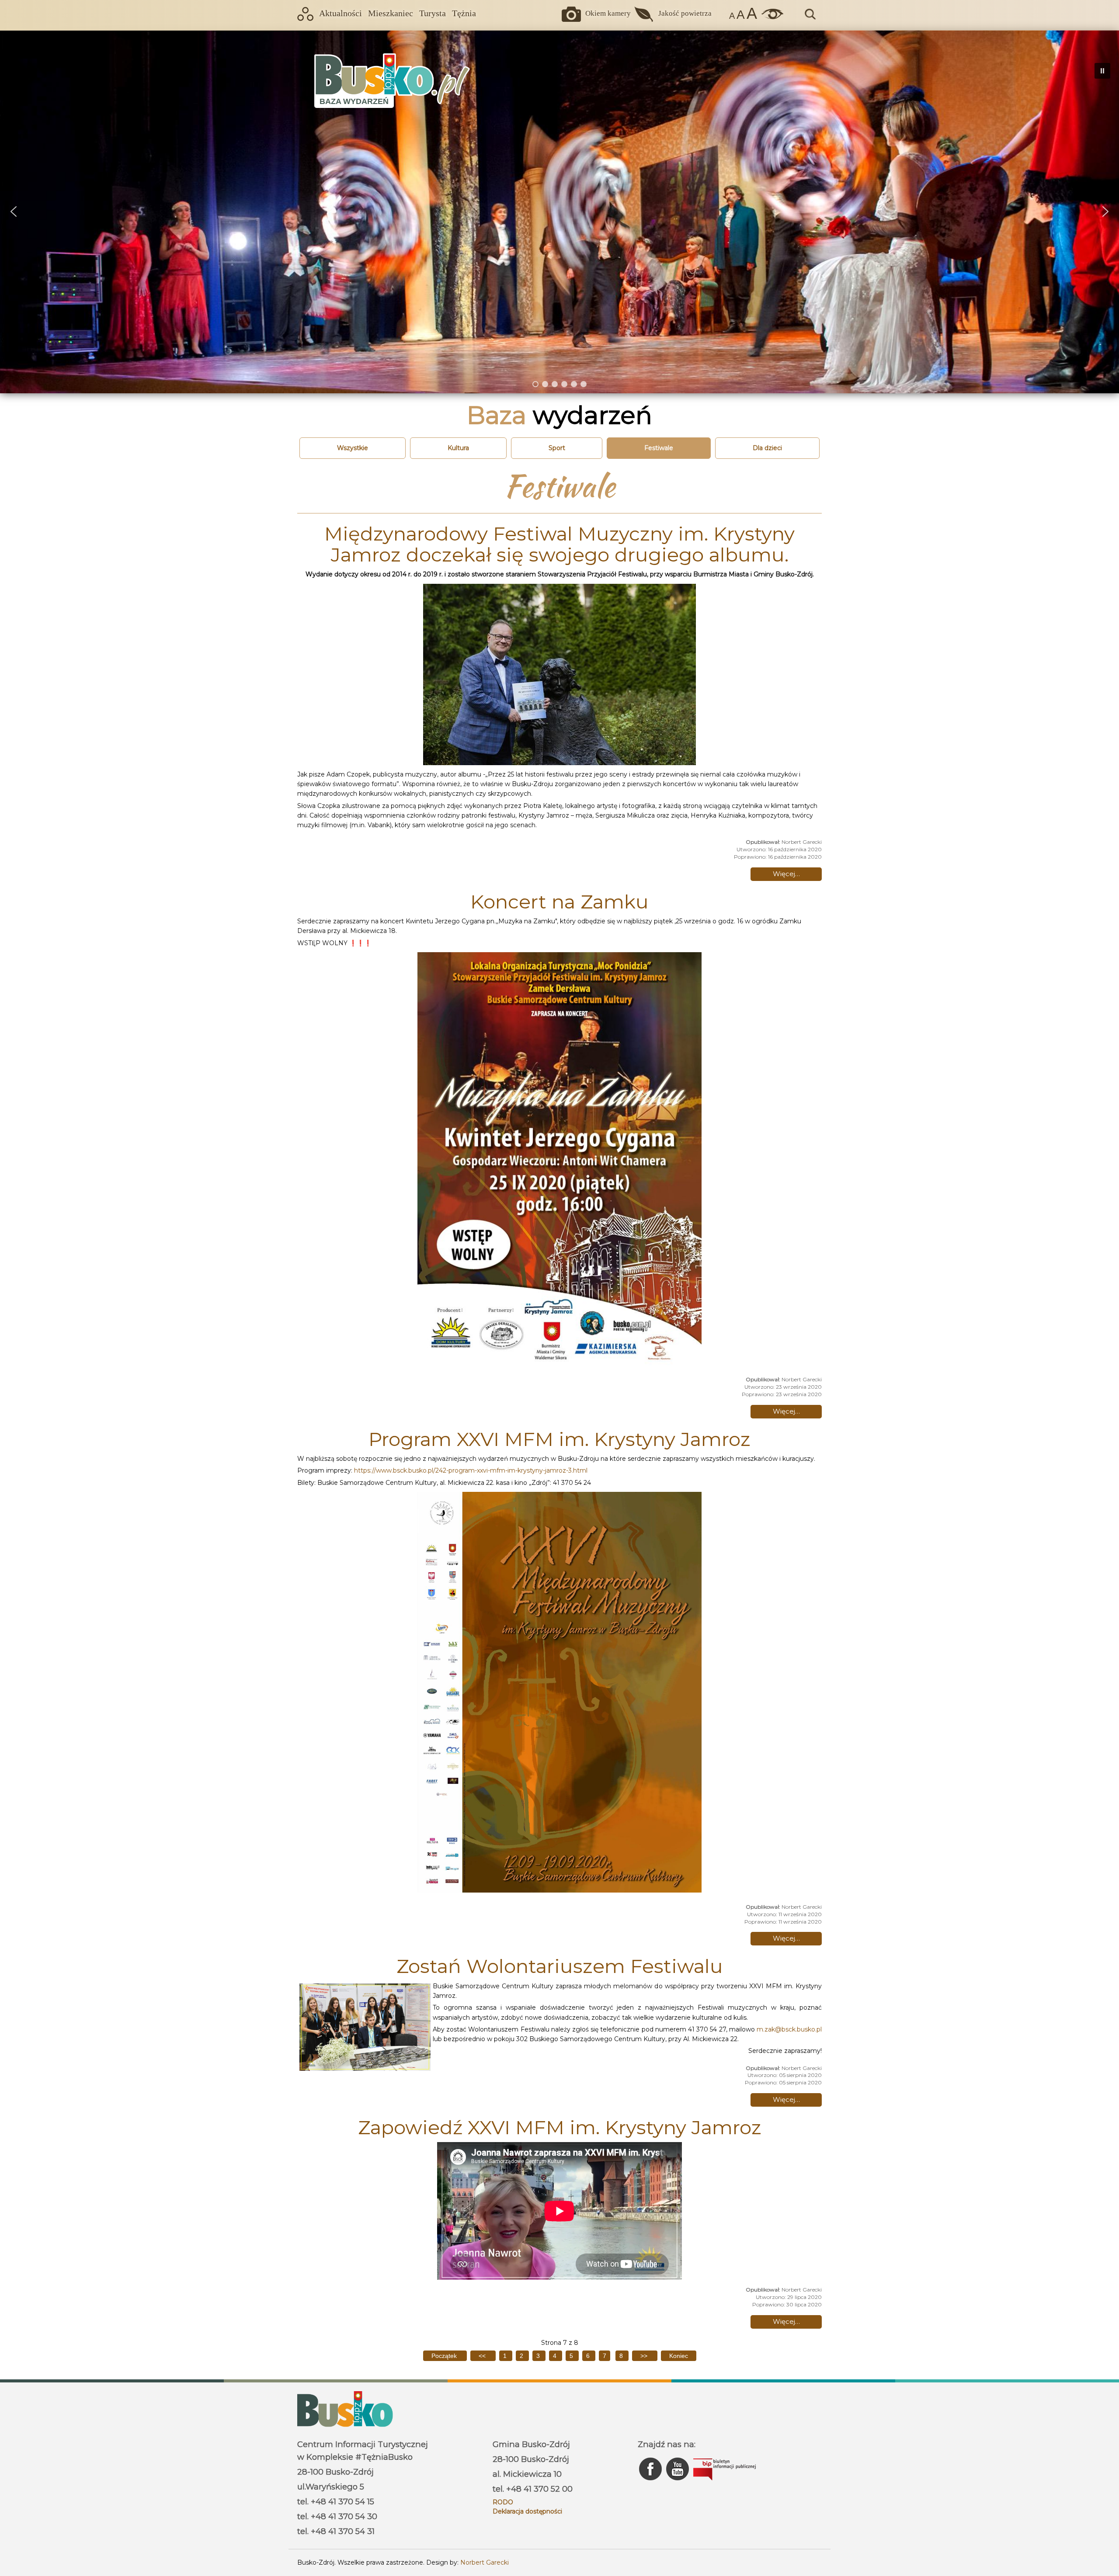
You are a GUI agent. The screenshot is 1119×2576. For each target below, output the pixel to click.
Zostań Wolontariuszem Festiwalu (560, 1966)
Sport (557, 448)
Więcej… (786, 874)
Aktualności (341, 13)
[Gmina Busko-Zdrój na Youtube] (678, 2482)
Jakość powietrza (685, 13)
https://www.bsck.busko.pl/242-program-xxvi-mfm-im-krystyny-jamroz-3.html (471, 1470)
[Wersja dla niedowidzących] (770, 17)
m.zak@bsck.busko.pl (789, 2029)
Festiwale (659, 448)
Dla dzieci (767, 448)
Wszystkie (353, 448)
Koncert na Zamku (559, 901)
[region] (559, 212)
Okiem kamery (608, 13)
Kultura (458, 448)
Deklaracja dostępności (527, 2511)
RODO (503, 2502)
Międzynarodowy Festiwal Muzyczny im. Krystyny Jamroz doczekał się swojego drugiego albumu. (559, 544)
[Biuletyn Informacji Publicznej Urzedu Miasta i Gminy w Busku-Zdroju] (725, 2482)
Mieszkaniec (391, 13)
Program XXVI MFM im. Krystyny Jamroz (559, 1439)
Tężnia (464, 13)
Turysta (433, 13)
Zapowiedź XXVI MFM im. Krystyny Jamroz (560, 2127)
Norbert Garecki (485, 2562)
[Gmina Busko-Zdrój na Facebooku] (651, 2482)
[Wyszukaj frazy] (810, 18)
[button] (14, 211)
